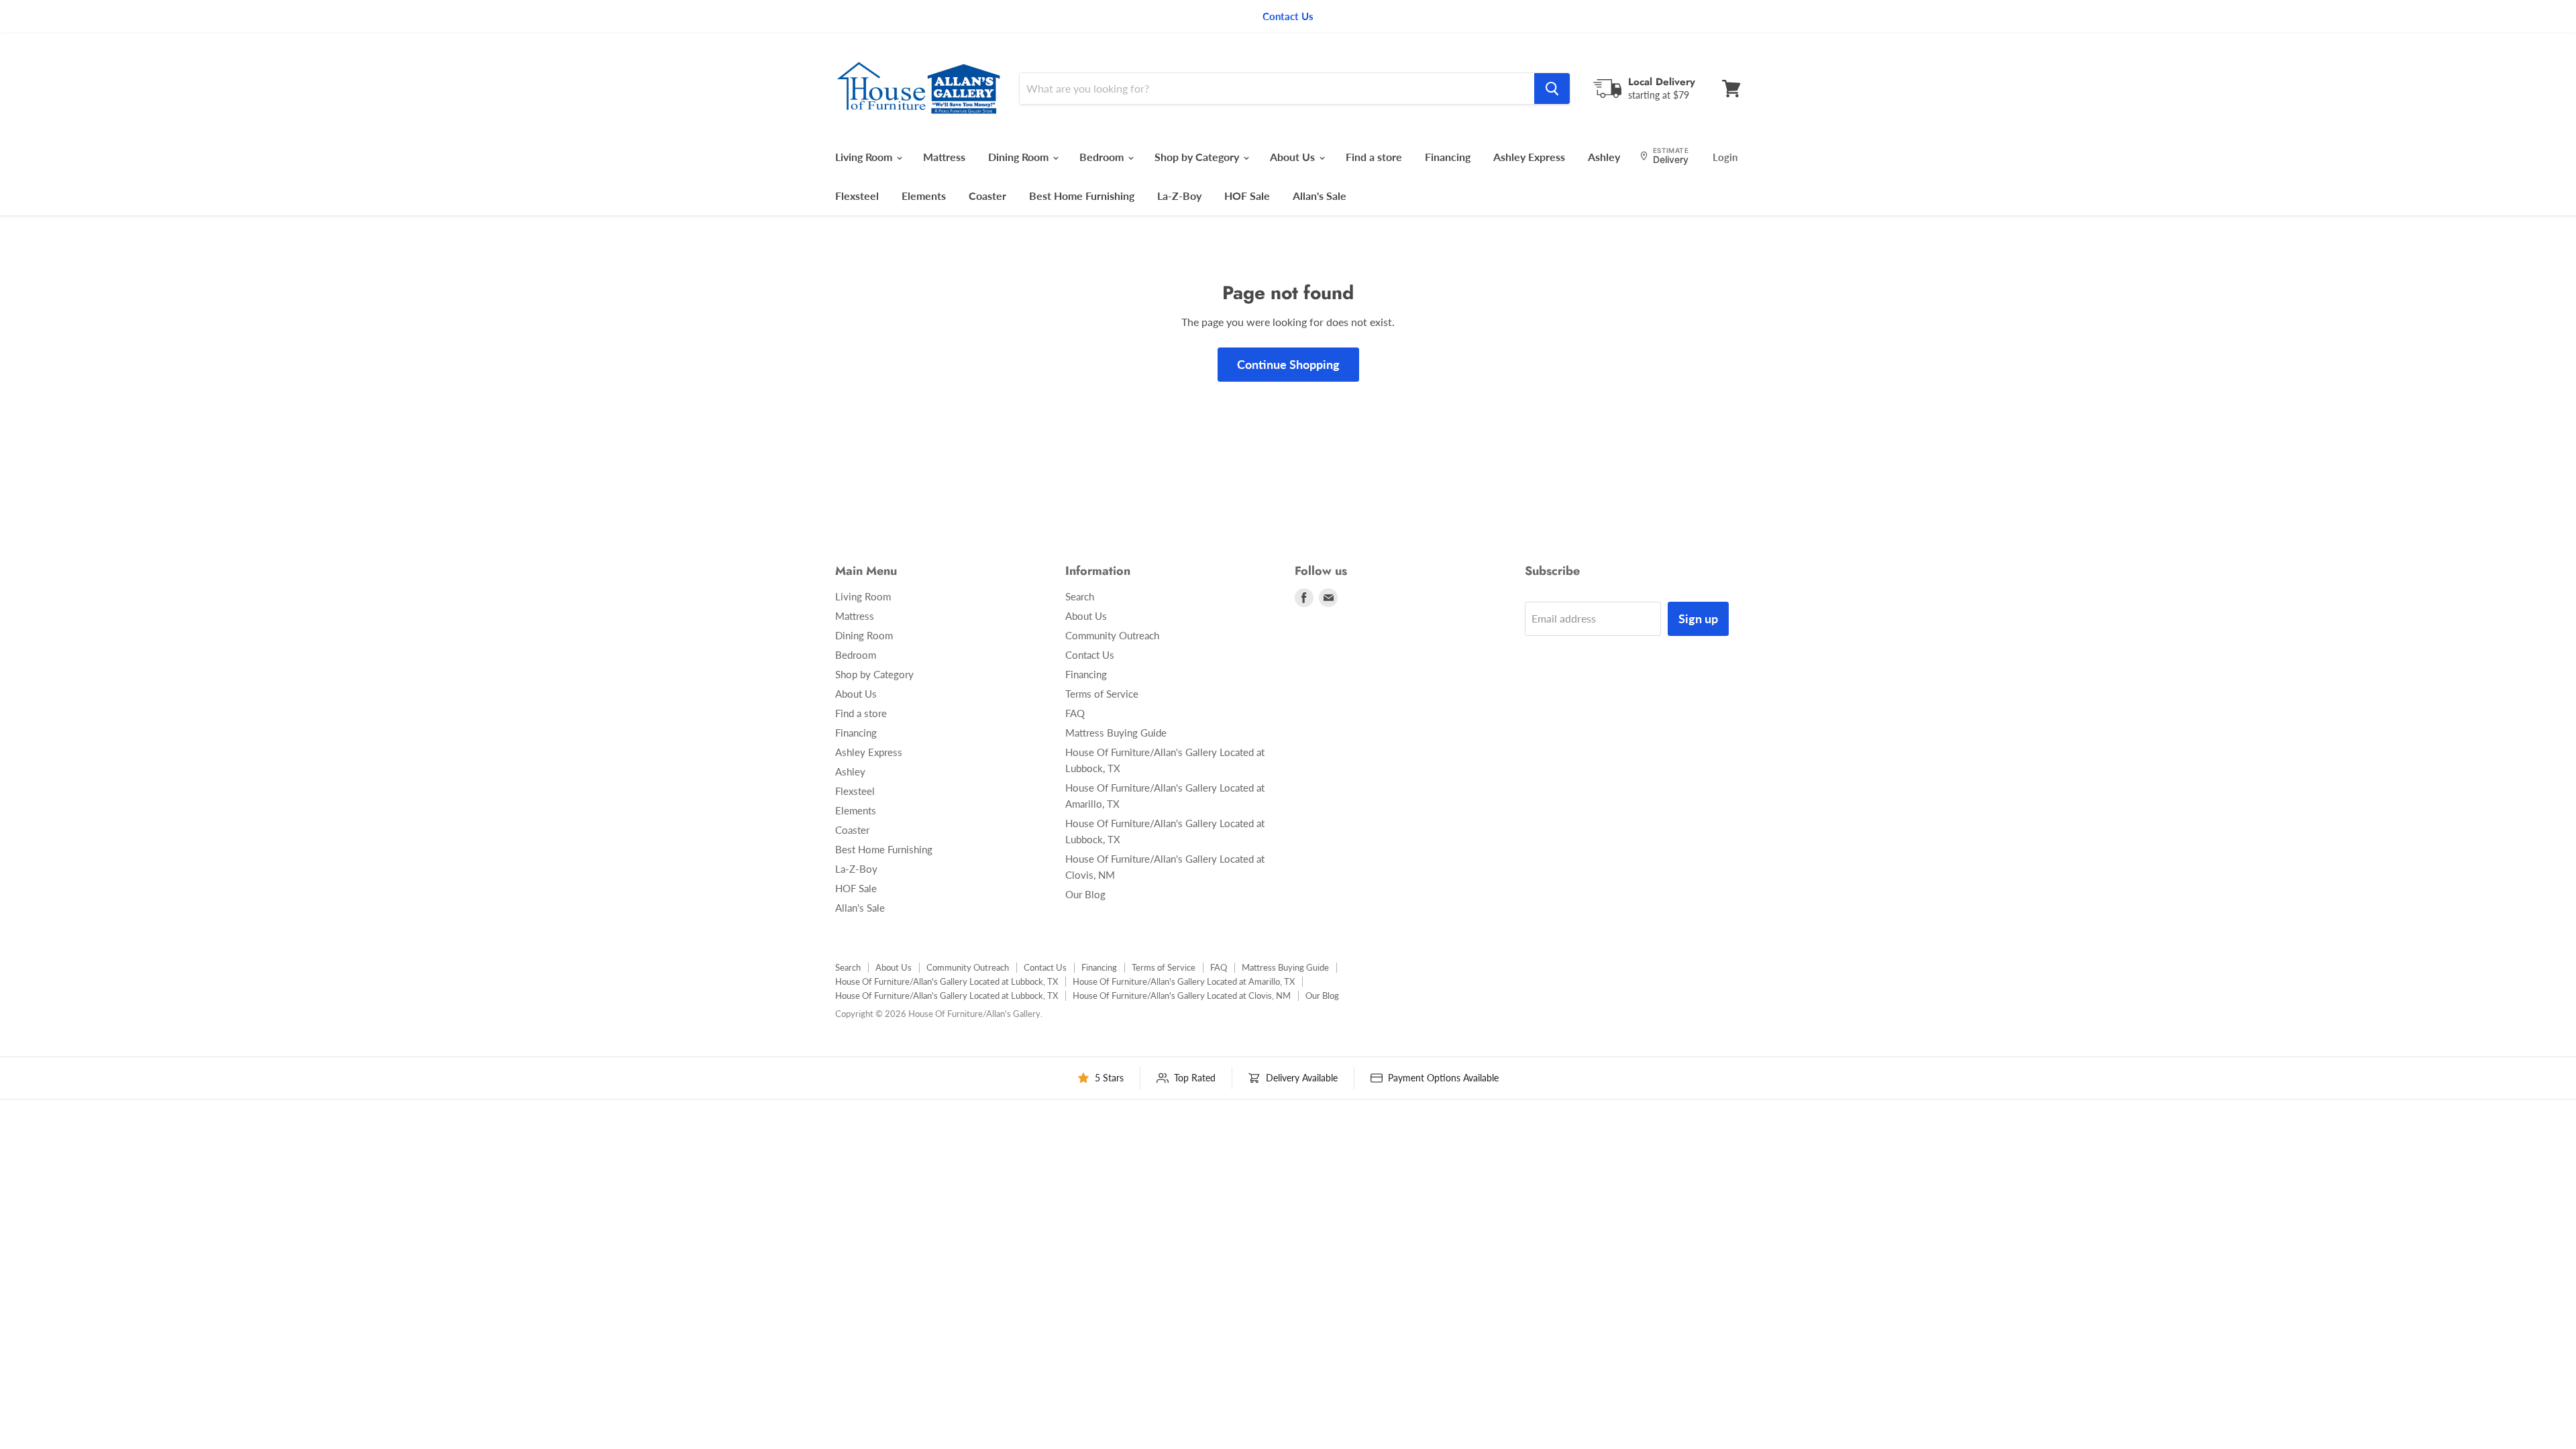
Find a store (1374, 157)
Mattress (944, 157)
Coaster (987, 196)
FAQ (1075, 713)
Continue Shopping (1288, 364)
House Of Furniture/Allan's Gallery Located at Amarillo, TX (1184, 981)
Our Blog (1085, 894)
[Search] (1552, 89)
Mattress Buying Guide (1116, 733)
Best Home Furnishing (1082, 196)
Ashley (1604, 157)
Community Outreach (1112, 635)
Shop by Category (1198, 157)
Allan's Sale (1320, 196)
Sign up (1698, 619)
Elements (924, 196)
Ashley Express (1529, 157)
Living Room (865, 157)
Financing (1448, 157)
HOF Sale (1247, 196)
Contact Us (1090, 655)
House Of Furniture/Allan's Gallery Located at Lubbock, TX (947, 981)
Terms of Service (1102, 694)
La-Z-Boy (1179, 196)
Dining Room (1020, 157)
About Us (1294, 157)
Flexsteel (857, 196)
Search (1080, 596)
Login (1725, 157)
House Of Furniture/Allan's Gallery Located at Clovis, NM (1182, 996)
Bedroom (1103, 157)
